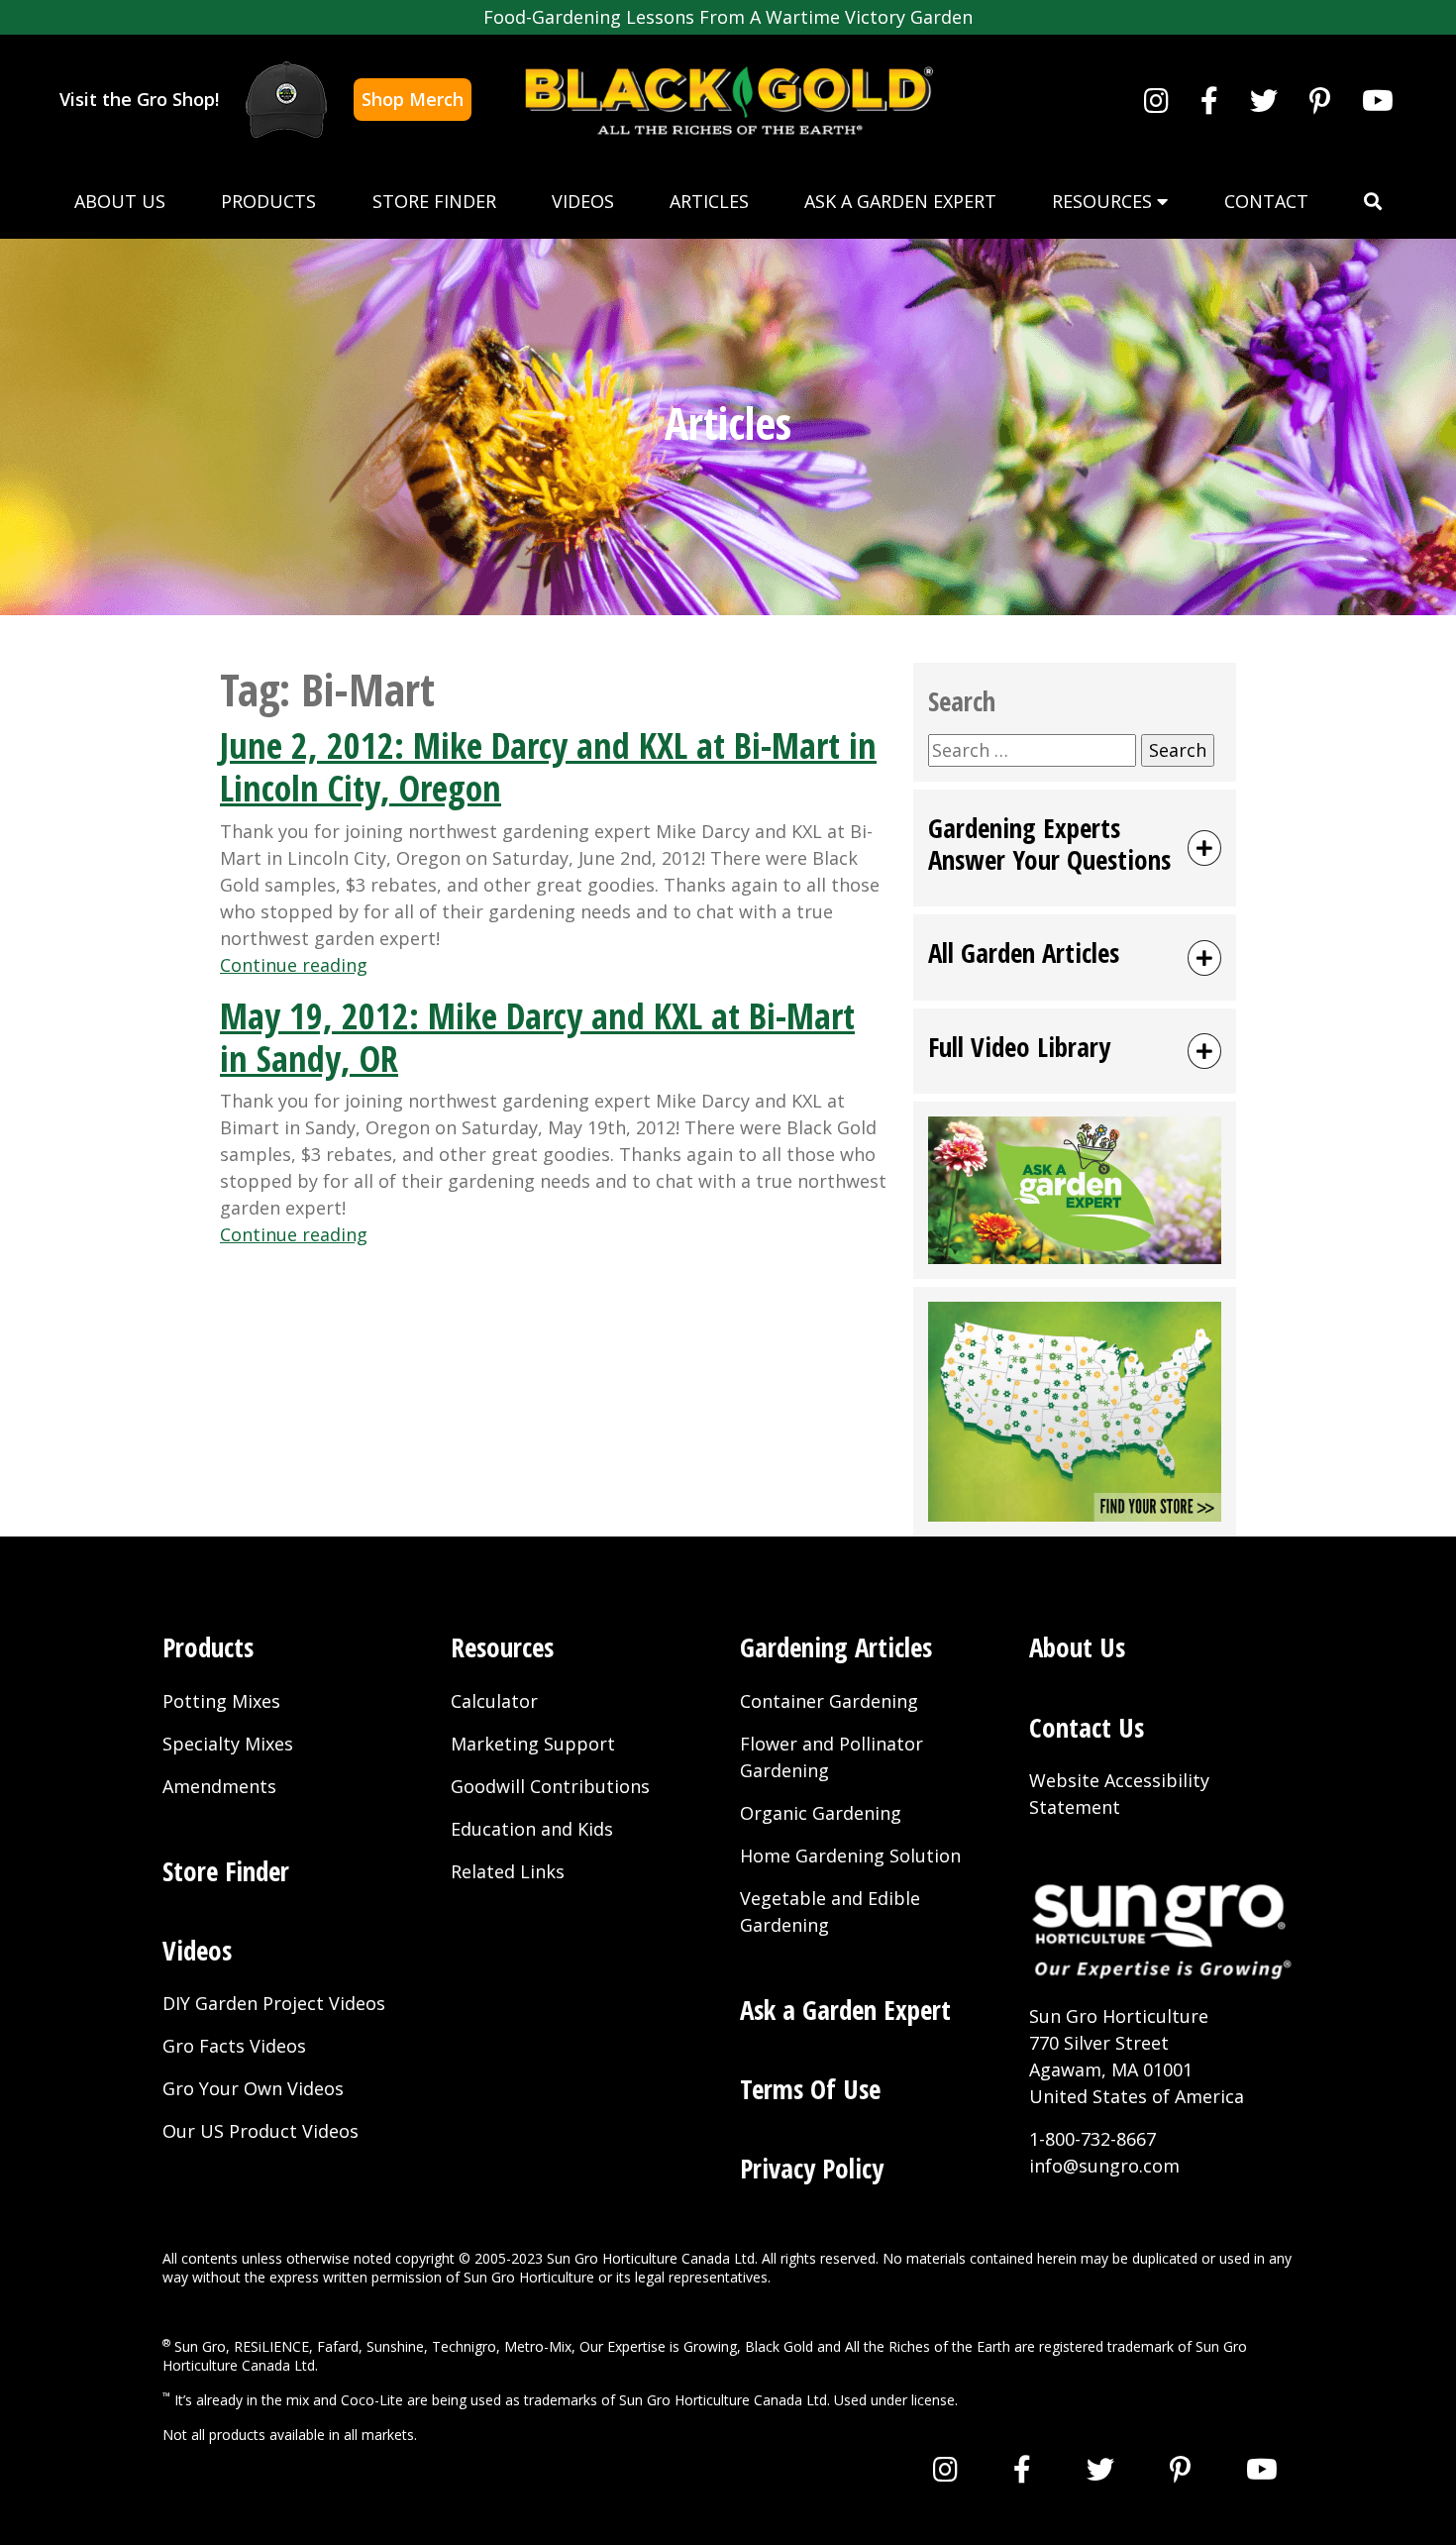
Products (268, 201)
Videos (583, 201)
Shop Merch (413, 99)
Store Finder (434, 201)
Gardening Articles (836, 1647)
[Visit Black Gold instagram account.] (1156, 100)
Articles (709, 201)
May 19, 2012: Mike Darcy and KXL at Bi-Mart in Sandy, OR (537, 1037)
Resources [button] (1104, 201)
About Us (120, 201)
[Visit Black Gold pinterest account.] (1320, 100)
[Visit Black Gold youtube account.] (1378, 100)
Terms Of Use (810, 2089)
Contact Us (1087, 1727)
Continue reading (294, 965)
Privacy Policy (812, 2168)
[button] (1373, 202)
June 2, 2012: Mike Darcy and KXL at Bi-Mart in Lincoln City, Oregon (548, 767)
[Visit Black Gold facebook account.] (1209, 100)
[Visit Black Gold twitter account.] (1264, 100)
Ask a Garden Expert (900, 201)
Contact (1266, 201)
